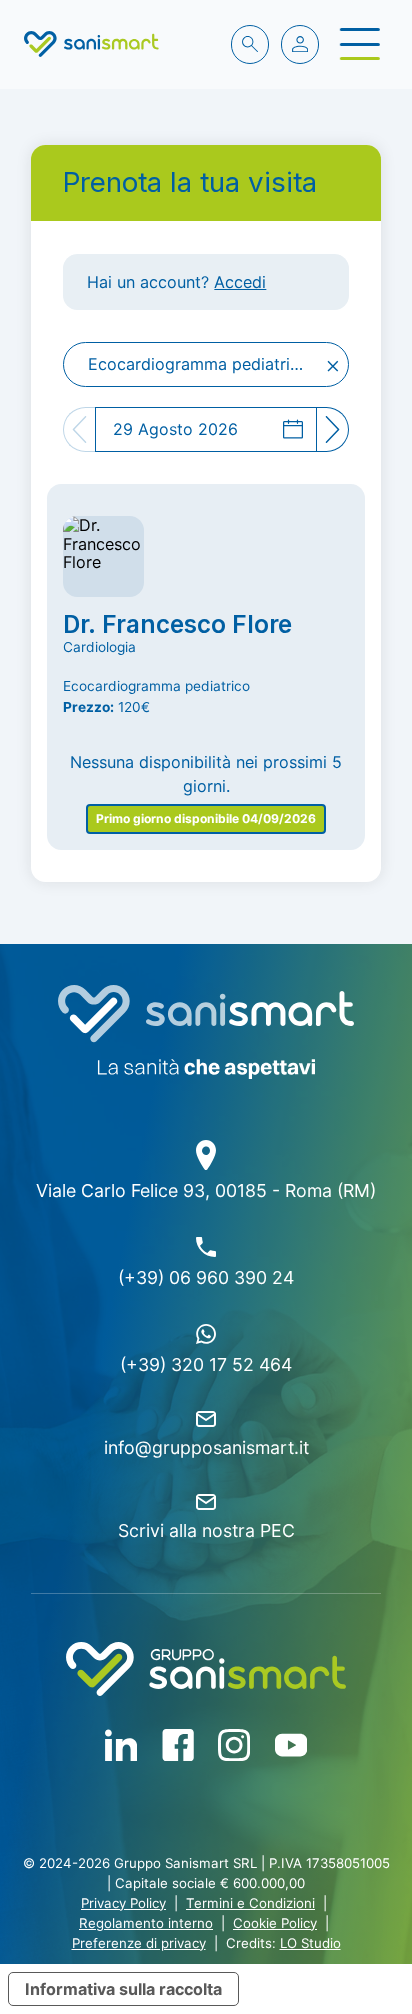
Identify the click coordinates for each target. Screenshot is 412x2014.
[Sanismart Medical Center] (91, 44)
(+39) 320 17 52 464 (206, 1364)
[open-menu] (359, 44)
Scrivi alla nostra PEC (206, 1530)
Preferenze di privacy (139, 1943)
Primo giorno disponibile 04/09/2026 (206, 818)
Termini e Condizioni (250, 1903)
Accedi (240, 282)
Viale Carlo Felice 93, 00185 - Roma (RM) (206, 1190)
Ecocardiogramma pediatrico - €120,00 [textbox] (209, 364)
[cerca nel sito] (250, 44)
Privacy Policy (123, 1903)
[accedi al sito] (300, 44)
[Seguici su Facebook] (121, 1745)
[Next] (333, 429)
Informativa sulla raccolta (123, 1989)
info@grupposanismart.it (206, 1447)
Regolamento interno (146, 1923)
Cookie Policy (275, 1923)
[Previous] (79, 429)
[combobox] (206, 364)
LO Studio (310, 1943)
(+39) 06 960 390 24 (206, 1277)
